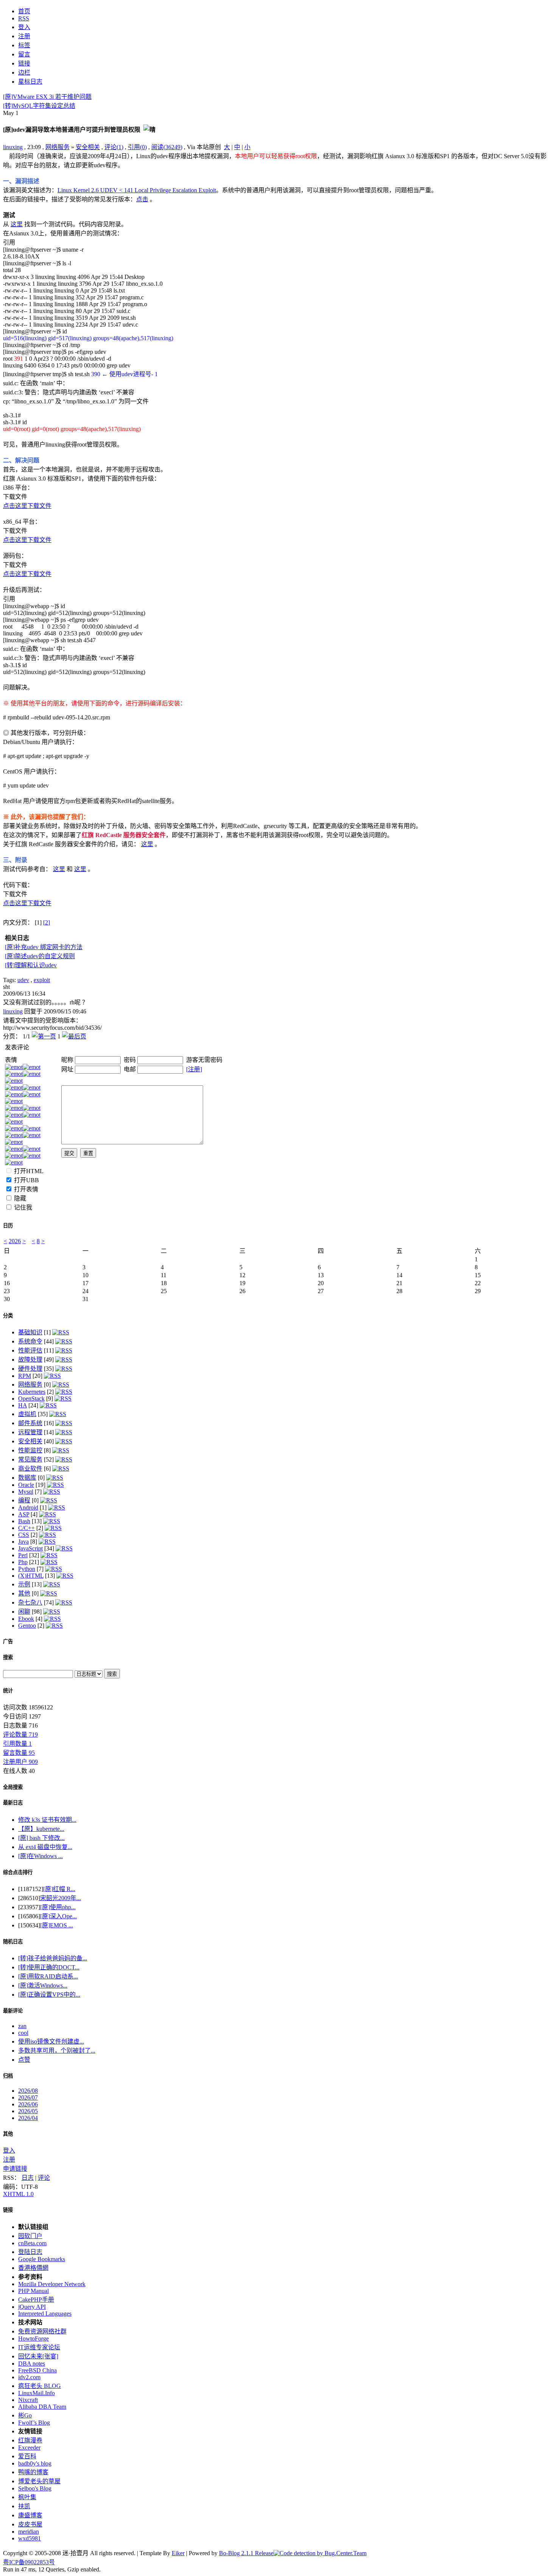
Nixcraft (28, 2400)
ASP (24, 1514)
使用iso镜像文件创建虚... (51, 2041)
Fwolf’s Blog (34, 2423)
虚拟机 (27, 1414)
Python (27, 1569)
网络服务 (57, 147)
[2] (47, 922)
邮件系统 (30, 1423)
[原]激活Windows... (43, 1985)
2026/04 (28, 2118)
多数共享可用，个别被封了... (57, 2051)
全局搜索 (13, 1787)
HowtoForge (33, 2339)
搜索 (8, 1657)
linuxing (13, 147)
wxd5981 (30, 2538)
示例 (24, 1584)
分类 (8, 1316)
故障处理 (30, 1360)
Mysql (26, 1492)
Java (23, 1542)
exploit (42, 980)
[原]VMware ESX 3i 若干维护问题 (47, 97)
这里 (17, 224)
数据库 (27, 1478)
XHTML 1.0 (18, 2194)
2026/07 (28, 2097)
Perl (23, 1555)
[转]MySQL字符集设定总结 (39, 106)
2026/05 (28, 2111)
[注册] (194, 1069)
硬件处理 (30, 1369)
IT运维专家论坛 (39, 2347)
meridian (29, 2532)
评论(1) (114, 147)
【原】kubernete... (41, 1829)
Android (28, 1507)
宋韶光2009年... (61, 1898)
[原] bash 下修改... (41, 1838)
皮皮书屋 (30, 2524)
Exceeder (29, 2448)
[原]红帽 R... (59, 1889)
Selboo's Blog (35, 2488)
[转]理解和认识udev (31, 965)
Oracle (26, 1485)
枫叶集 (27, 2497)
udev (23, 980)
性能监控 (30, 1450)
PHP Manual (33, 2291)
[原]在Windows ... (40, 1856)
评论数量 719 (20, 1735)
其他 (24, 1593)
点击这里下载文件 (27, 506)
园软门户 (30, 2236)
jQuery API (32, 2307)
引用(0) (137, 147)
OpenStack (31, 1399)
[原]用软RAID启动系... (48, 1976)
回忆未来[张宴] (38, 2356)
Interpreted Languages (45, 2314)
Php (23, 1562)
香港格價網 (33, 2268)
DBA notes (32, 2364)
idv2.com (29, 2377)
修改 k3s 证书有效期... (47, 1820)
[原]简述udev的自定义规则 (40, 956)
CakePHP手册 (36, 2300)
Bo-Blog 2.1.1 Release (246, 2553)
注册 (9, 2160)
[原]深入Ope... (58, 1916)
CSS (24, 1535)
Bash (24, 1521)
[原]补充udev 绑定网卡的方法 (44, 947)
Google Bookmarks (42, 2259)
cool (23, 2033)
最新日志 (13, 1803)
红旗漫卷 (30, 2440)
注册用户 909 (20, 1762)
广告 (8, 1641)
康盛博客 (30, 2515)
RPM (25, 1376)
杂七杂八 (30, 1602)
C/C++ (26, 1528)
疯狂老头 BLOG (40, 2386)
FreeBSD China (37, 2370)
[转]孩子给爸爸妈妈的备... (53, 1958)
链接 (8, 2210)
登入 (9, 2150)
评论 (44, 2178)
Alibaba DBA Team (42, 2407)
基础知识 (30, 1332)
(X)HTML (31, 1576)
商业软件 (30, 1469)
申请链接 (15, 2169)
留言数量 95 (19, 1753)
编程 (24, 1500)
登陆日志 (30, 2252)
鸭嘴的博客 (33, 2472)
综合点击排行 (18, 1872)
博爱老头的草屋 (39, 2481)
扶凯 (24, 2506)
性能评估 (30, 1350)
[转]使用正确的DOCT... (49, 1967)
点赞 (24, 2060)
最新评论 (13, 2011)
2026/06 (28, 2104)
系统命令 (30, 1341)
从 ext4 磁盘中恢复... (45, 1847)
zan (22, 2026)
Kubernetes (32, 1392)
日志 (28, 2178)
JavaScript (30, 1548)
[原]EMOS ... (57, 1925)
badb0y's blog (35, 2463)
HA (23, 1405)
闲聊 (24, 1612)
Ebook (26, 1619)
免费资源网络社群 (42, 2331)
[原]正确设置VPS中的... (49, 1995)
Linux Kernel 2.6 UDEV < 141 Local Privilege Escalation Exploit (137, 190)
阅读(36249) (167, 147)
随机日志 (13, 1942)
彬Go (25, 2415)
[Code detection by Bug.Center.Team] (320, 2553)
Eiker (178, 2553)
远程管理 (30, 1432)
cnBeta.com (32, 2243)
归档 (8, 2076)
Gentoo (27, 1626)
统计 (8, 1691)
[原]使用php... (58, 1907)
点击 (142, 199)
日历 (8, 1226)
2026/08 (28, 2091)
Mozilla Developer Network (52, 2284)
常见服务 (30, 1459)
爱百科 (27, 2456)
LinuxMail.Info (36, 2393)
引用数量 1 (17, 1744)
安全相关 (88, 147)
